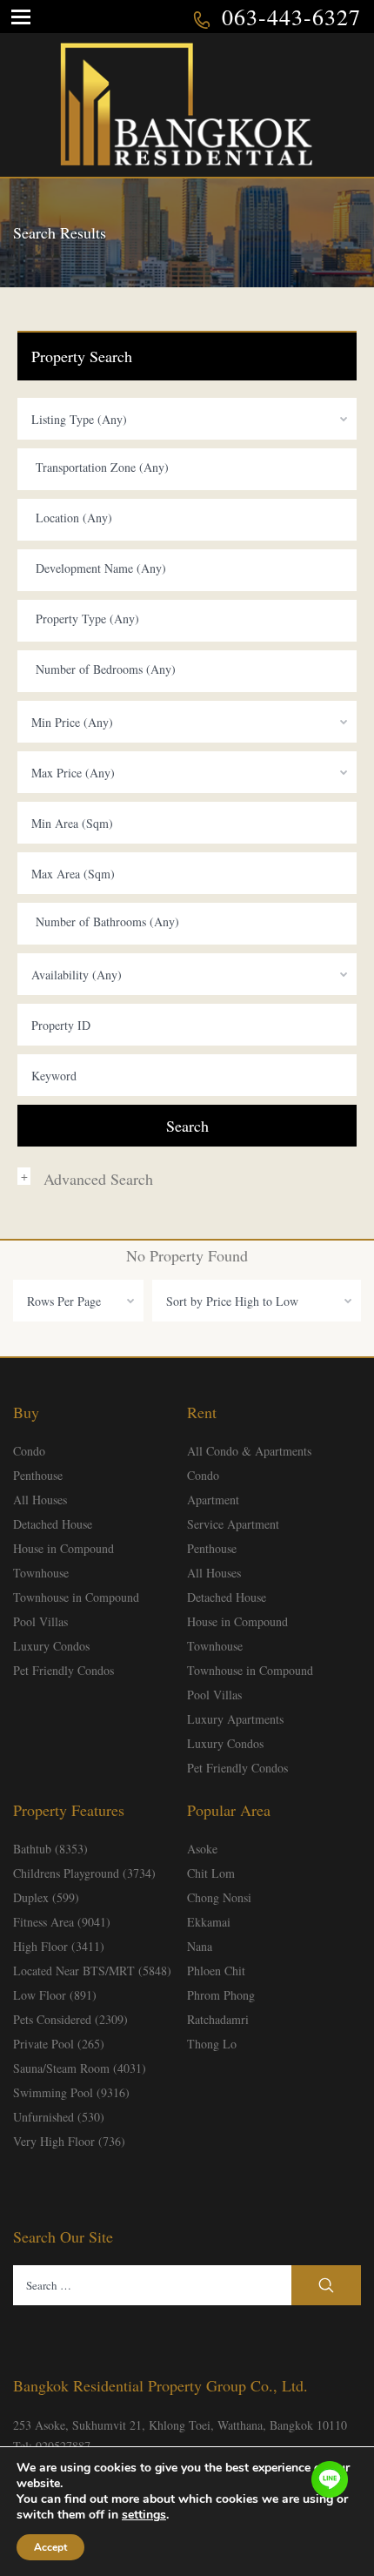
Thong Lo (212, 2044)
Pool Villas (40, 1621)
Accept (50, 2547)
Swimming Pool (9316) (71, 2092)
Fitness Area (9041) (62, 1922)
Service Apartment (233, 1524)
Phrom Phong (221, 1995)
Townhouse (41, 1573)
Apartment (213, 1500)
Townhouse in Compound (76, 1597)
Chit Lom (211, 1873)
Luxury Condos (51, 1646)
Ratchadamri (218, 2019)
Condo (29, 1451)
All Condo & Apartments (249, 1451)
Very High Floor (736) (69, 2141)
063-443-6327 (291, 17)
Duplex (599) (46, 1897)
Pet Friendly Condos (63, 1670)
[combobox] (187, 419)
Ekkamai (209, 1922)
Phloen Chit (216, 1971)
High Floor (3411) (59, 1946)
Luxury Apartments (235, 1719)
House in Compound (63, 1548)
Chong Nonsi (219, 1897)
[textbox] (191, 467)
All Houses (40, 1500)
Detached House (53, 1524)
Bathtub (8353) (50, 1849)
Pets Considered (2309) (70, 2019)
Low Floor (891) (55, 1995)
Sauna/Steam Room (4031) (80, 2068)
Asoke (202, 1849)
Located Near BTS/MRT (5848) (92, 1971)
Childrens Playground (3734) (84, 1873)
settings (144, 2515)
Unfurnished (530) (59, 2117)
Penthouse (38, 1475)
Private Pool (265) (59, 2044)
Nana (200, 1946)
